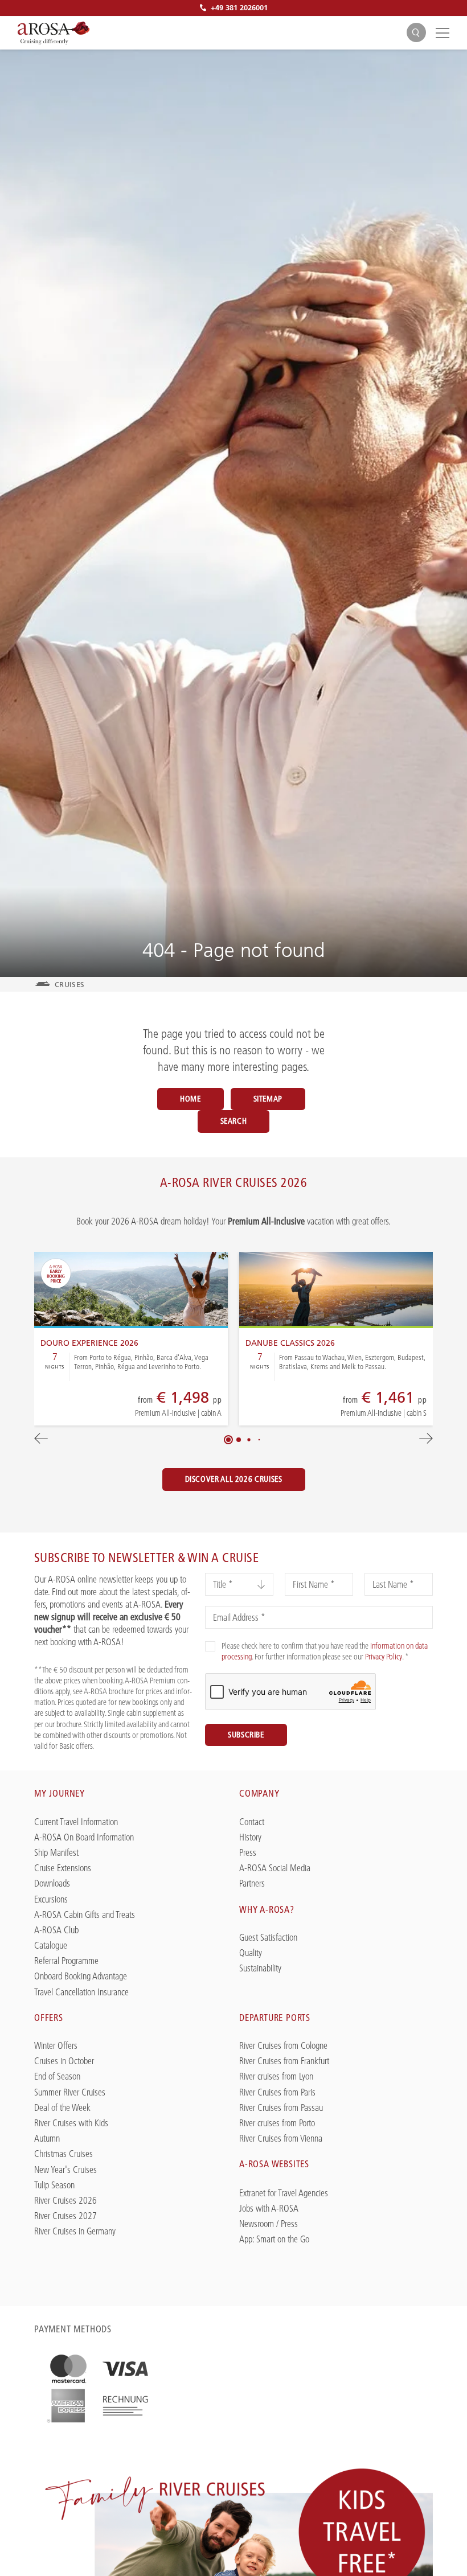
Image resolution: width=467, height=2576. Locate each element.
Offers (49, 2018)
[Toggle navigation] (441, 32)
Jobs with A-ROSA (269, 2209)
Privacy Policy (384, 1657)
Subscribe (246, 1735)
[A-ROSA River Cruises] (54, 33)
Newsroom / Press (269, 2224)
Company (259, 1793)
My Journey (60, 1793)
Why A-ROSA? (267, 1909)
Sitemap (268, 1099)
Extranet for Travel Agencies (284, 2193)
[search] (416, 33)
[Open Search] (416, 32)
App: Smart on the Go (274, 2239)
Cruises (69, 984)
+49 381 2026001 (239, 7)
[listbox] (239, 1584)
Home (191, 1099)
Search (234, 1121)
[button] (228, 1440)
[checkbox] (210, 1646)
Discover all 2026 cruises (234, 1479)
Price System (137, 1407)
